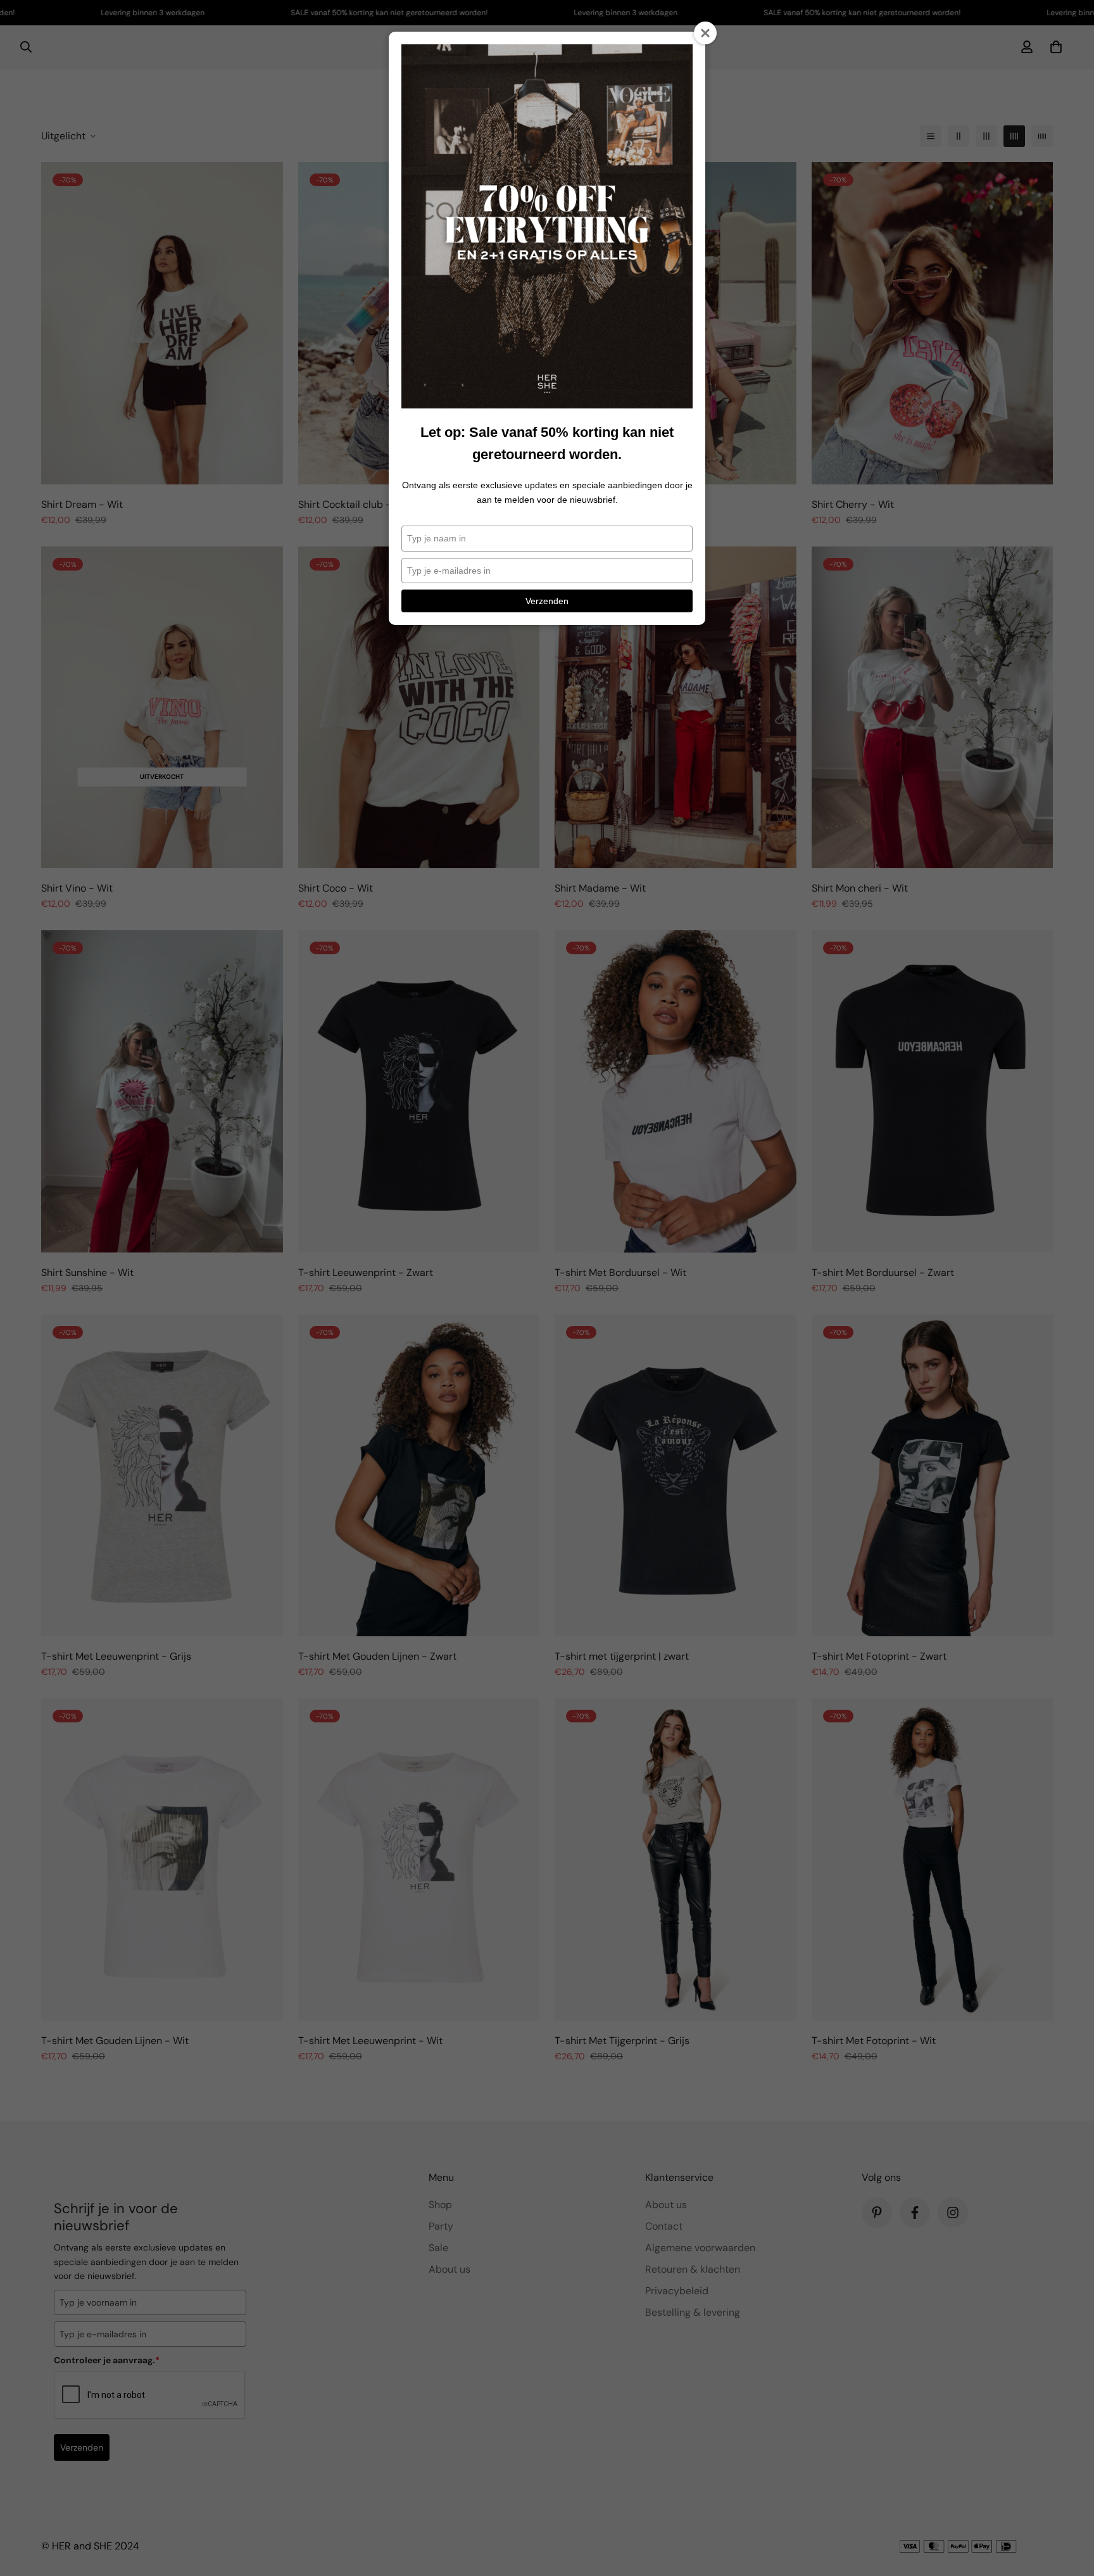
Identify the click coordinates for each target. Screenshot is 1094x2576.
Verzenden (547, 601)
